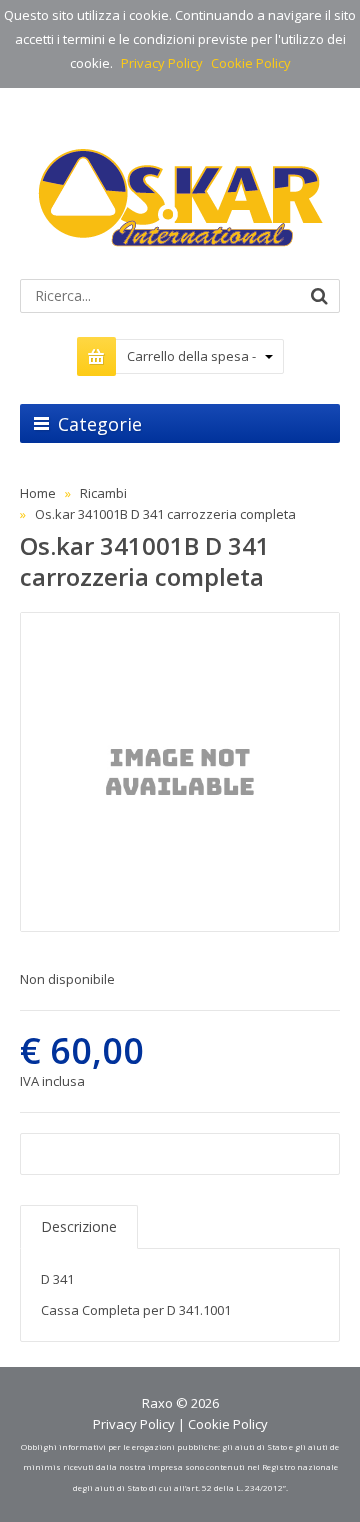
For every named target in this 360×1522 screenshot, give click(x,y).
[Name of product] (180, 772)
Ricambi (103, 493)
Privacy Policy (162, 63)
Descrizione (79, 1226)
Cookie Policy (251, 63)
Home (38, 493)
